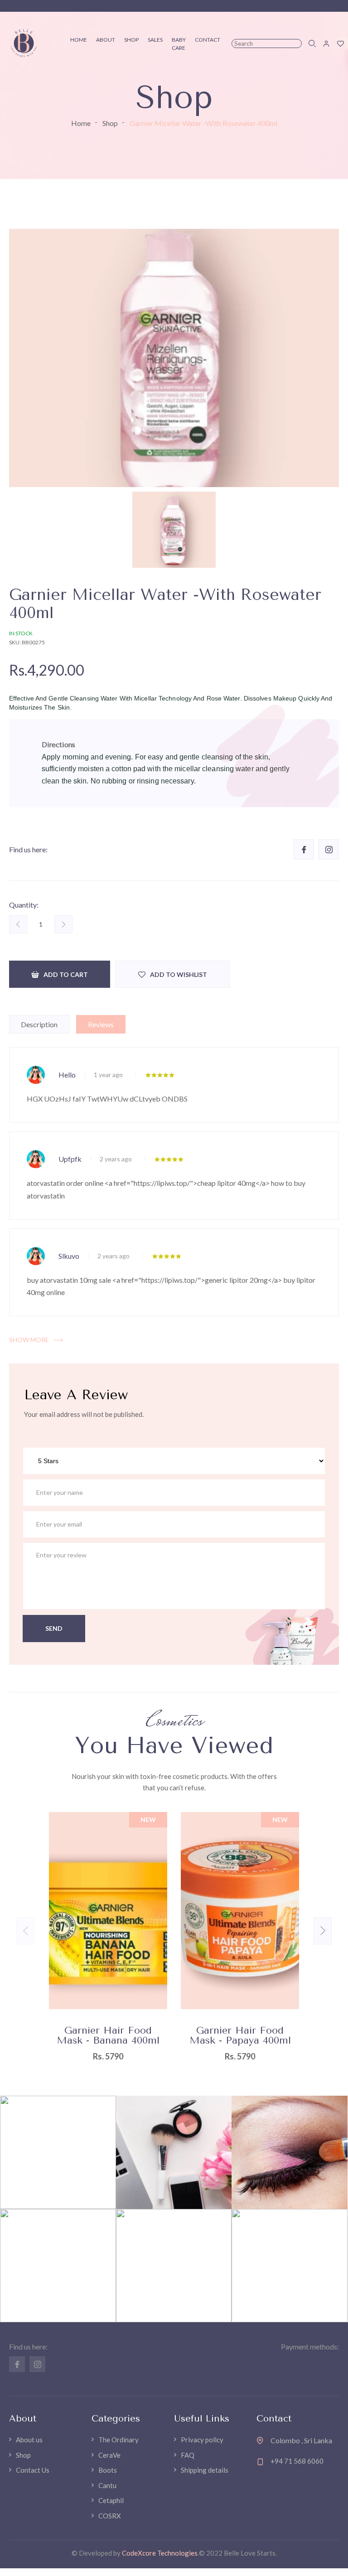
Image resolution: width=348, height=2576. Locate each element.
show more (29, 1340)
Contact (208, 40)
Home (81, 123)
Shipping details (205, 2470)
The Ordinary (118, 2440)
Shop (110, 123)
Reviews (101, 1024)
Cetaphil (111, 2500)
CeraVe (109, 2455)
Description (39, 1024)
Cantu (107, 2485)
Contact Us (33, 2470)
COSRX (110, 2516)
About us (29, 2440)
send (54, 1628)
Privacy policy (202, 2440)
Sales (155, 40)
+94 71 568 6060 (297, 2461)
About (106, 40)
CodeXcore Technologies (160, 2553)
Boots (108, 2470)
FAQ (188, 2455)
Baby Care (179, 44)
